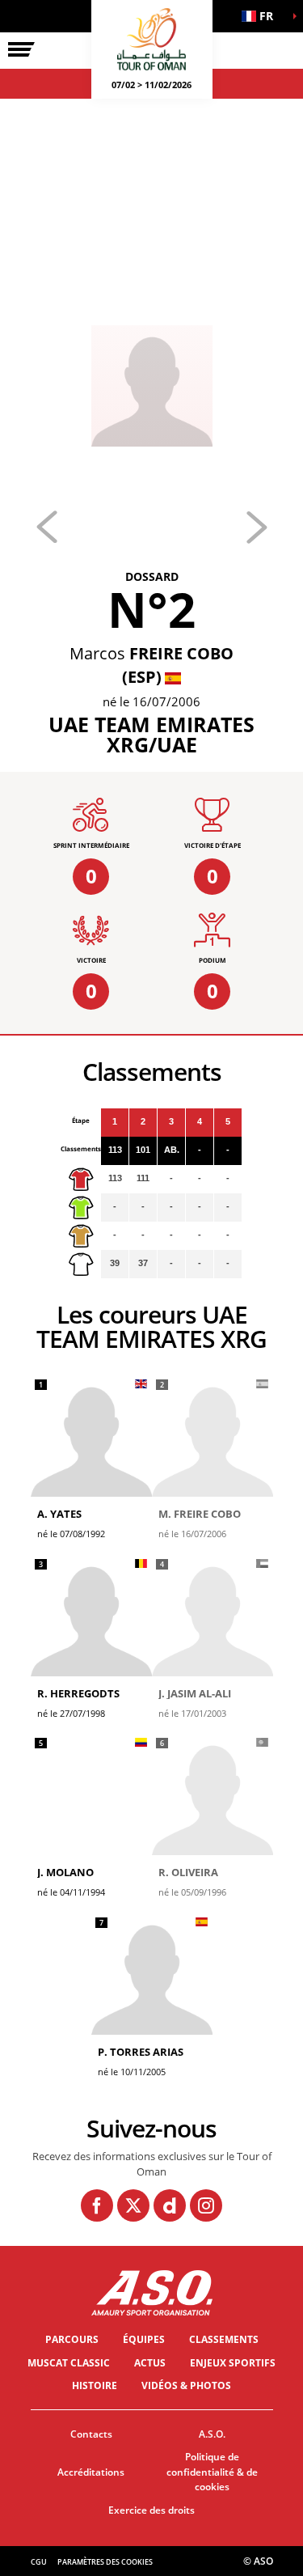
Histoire (95, 2385)
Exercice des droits (151, 2510)
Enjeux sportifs (233, 2363)
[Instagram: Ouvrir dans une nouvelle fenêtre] (206, 2205)
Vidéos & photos (186, 2385)
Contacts (91, 2434)
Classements (224, 2339)
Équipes (144, 2339)
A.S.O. (212, 2434)
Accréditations (91, 2472)
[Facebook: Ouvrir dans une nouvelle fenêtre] (97, 2205)
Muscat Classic (69, 2363)
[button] (263, 16)
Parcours (72, 2339)
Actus (150, 2363)
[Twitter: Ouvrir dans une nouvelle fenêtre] (133, 2205)
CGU (39, 2562)
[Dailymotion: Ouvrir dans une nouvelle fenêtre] (170, 2205)
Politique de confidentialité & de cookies (212, 2472)
